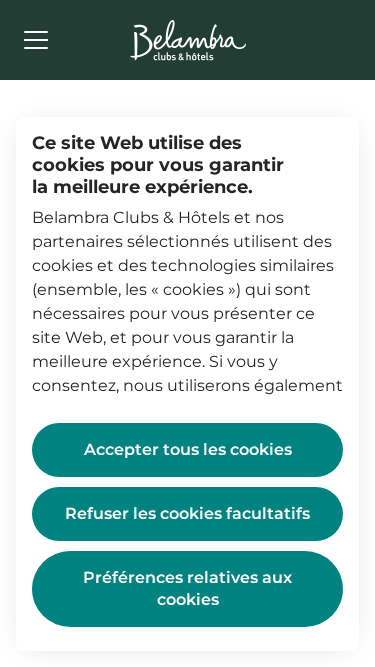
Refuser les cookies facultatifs (187, 513)
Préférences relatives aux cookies (187, 588)
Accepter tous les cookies (188, 449)
